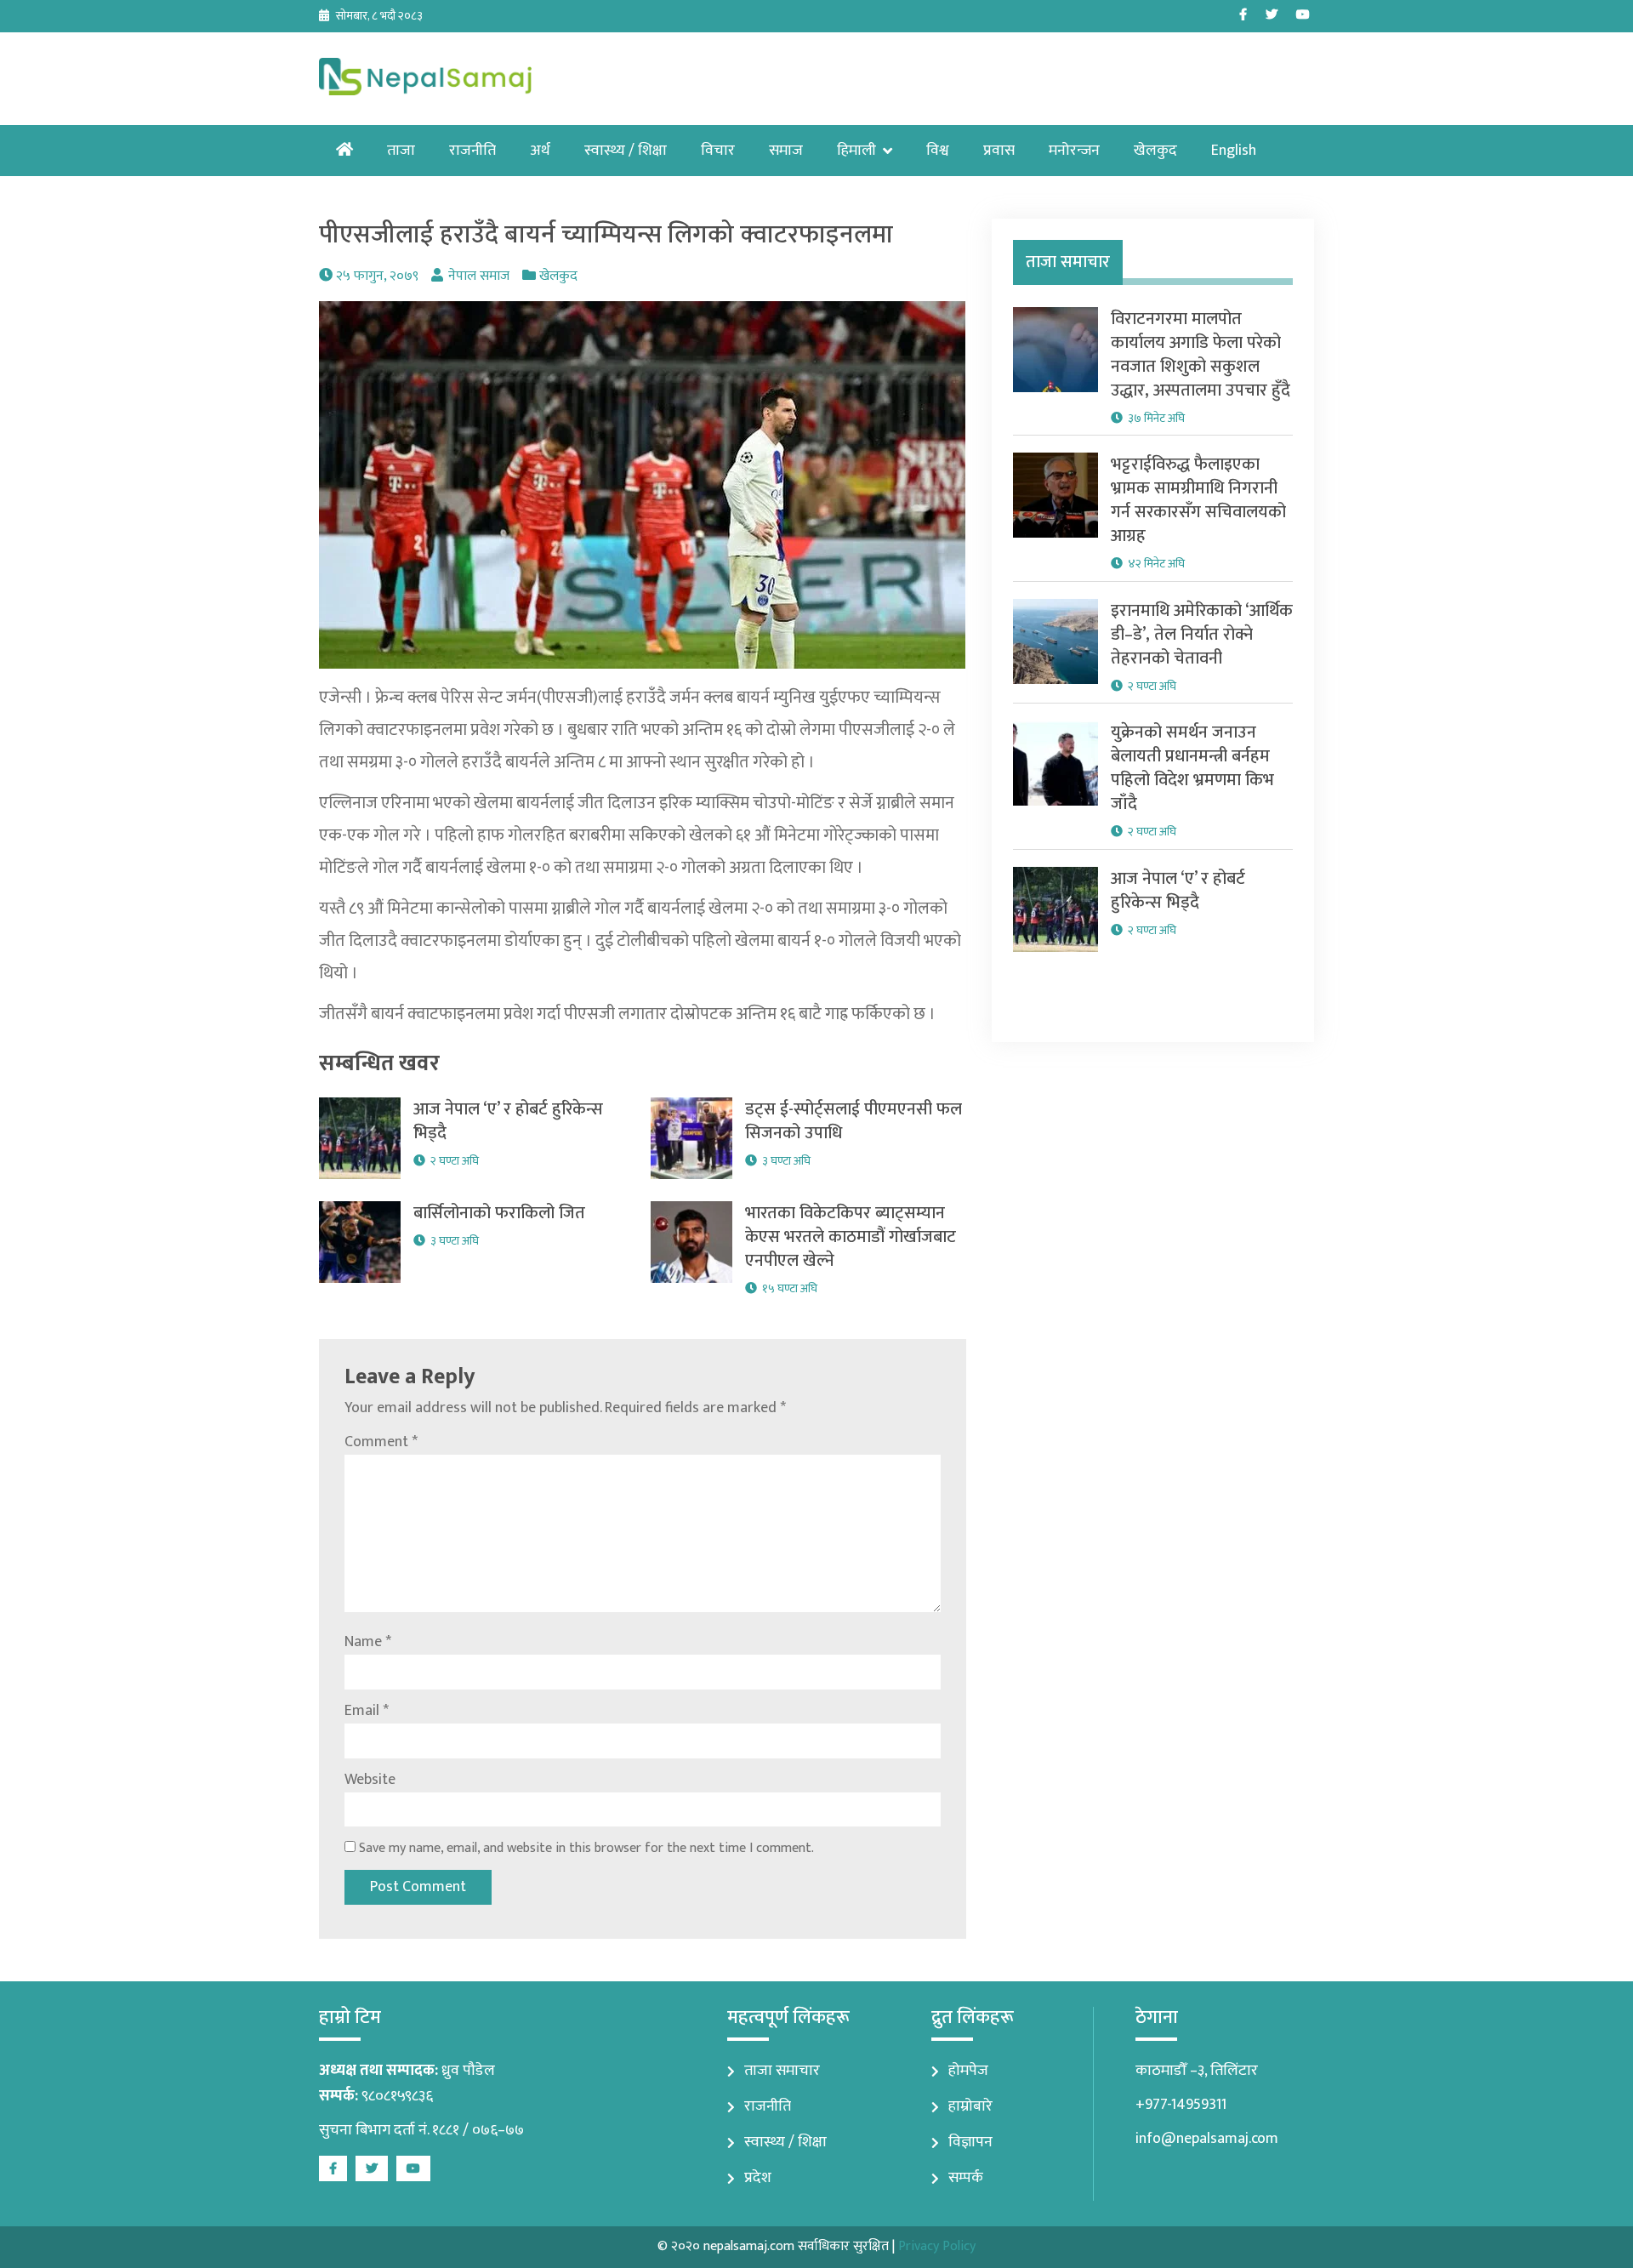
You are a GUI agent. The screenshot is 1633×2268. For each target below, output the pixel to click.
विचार (718, 151)
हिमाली (856, 151)
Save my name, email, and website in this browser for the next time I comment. (586, 1848)
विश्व (938, 151)
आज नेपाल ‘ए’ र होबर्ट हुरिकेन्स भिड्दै (508, 1121)
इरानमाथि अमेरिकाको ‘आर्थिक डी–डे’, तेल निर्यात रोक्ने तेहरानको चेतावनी (1202, 635)
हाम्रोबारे (970, 2106)
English (1234, 151)
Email (367, 1711)
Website (370, 1780)
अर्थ (540, 151)
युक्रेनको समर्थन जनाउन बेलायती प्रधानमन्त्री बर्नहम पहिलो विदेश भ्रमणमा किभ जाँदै (1192, 768)
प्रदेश (758, 2178)
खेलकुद (1155, 151)
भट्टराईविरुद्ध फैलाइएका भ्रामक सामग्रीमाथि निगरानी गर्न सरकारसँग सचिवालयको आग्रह (1198, 500)
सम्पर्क (966, 2178)
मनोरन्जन (1074, 151)
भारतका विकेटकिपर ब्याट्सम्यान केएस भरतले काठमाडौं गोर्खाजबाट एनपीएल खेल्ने (851, 1237)
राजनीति (472, 151)
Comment (381, 1442)
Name (368, 1642)
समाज (786, 151)
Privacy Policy (937, 2246)
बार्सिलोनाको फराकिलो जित (499, 1213)
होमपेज (968, 2071)
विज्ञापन (970, 2142)
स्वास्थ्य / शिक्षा (626, 151)
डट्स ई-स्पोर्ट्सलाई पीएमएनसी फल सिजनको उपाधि (853, 1121)
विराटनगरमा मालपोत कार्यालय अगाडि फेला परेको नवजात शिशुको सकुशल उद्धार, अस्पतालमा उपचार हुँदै (1201, 355)
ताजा (401, 151)
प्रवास (999, 151)
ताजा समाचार (782, 2071)
